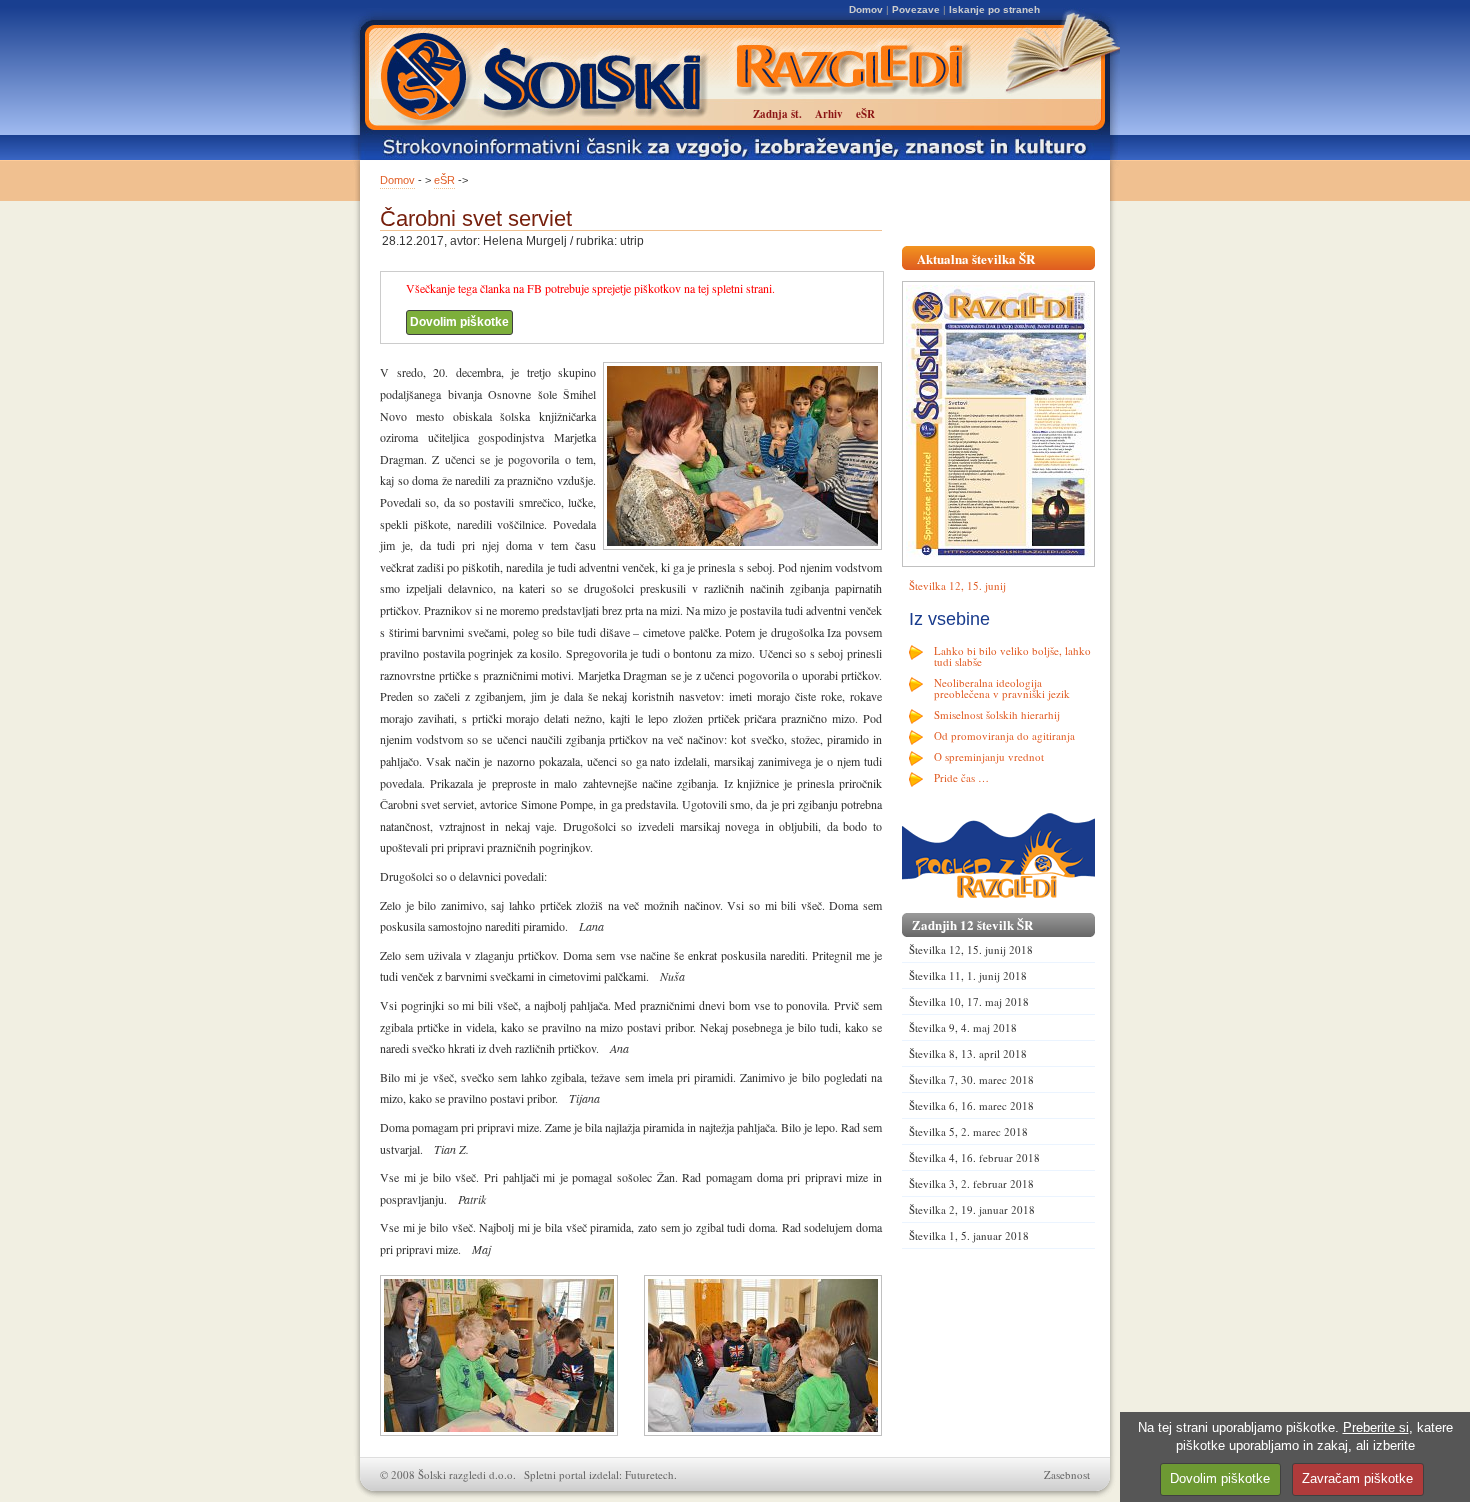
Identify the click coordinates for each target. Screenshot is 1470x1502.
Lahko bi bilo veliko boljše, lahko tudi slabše (1012, 656)
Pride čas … (961, 777)
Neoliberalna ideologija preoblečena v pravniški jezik (1002, 688)
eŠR (444, 180)
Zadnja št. (777, 114)
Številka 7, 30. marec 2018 (971, 1079)
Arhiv (829, 114)
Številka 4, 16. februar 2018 (974, 1157)
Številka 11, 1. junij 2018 (968, 975)
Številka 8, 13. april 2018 (968, 1053)
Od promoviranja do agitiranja (1004, 735)
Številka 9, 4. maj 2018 (963, 1027)
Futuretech (649, 1474)
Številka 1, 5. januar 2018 (969, 1235)
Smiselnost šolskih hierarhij (997, 714)
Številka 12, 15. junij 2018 (971, 949)
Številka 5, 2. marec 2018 (968, 1131)
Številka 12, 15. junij (957, 585)
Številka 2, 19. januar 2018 (972, 1209)
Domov (866, 9)
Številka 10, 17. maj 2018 (969, 1001)
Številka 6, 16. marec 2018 (971, 1105)
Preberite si (1376, 1427)
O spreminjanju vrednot (989, 756)
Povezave (916, 9)
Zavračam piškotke (1357, 1478)
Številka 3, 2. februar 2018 (971, 1183)
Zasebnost (1067, 1474)
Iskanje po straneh (994, 9)
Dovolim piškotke (459, 322)
